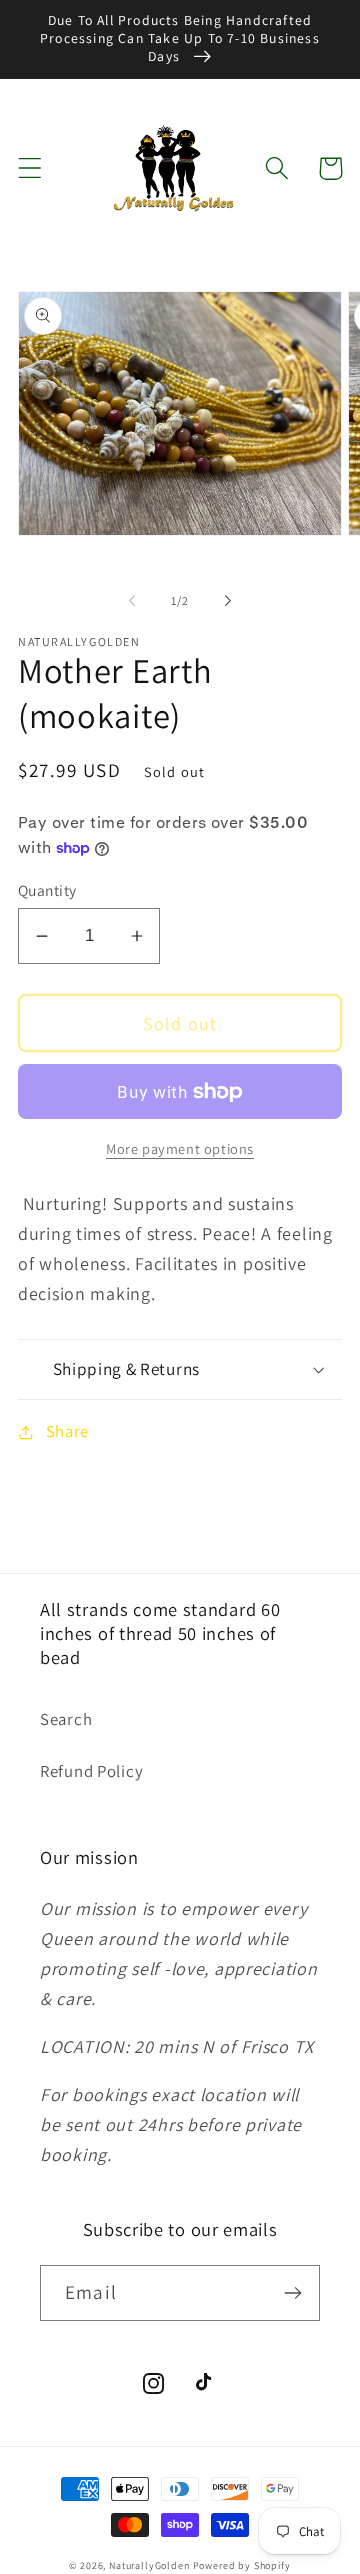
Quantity (47, 890)
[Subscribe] (292, 2293)
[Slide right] (228, 601)
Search (66, 1719)
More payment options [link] (180, 1148)
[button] (30, 168)
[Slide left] (132, 601)
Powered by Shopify (242, 2565)
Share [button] (67, 1431)
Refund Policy (91, 1771)
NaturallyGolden (149, 2565)
